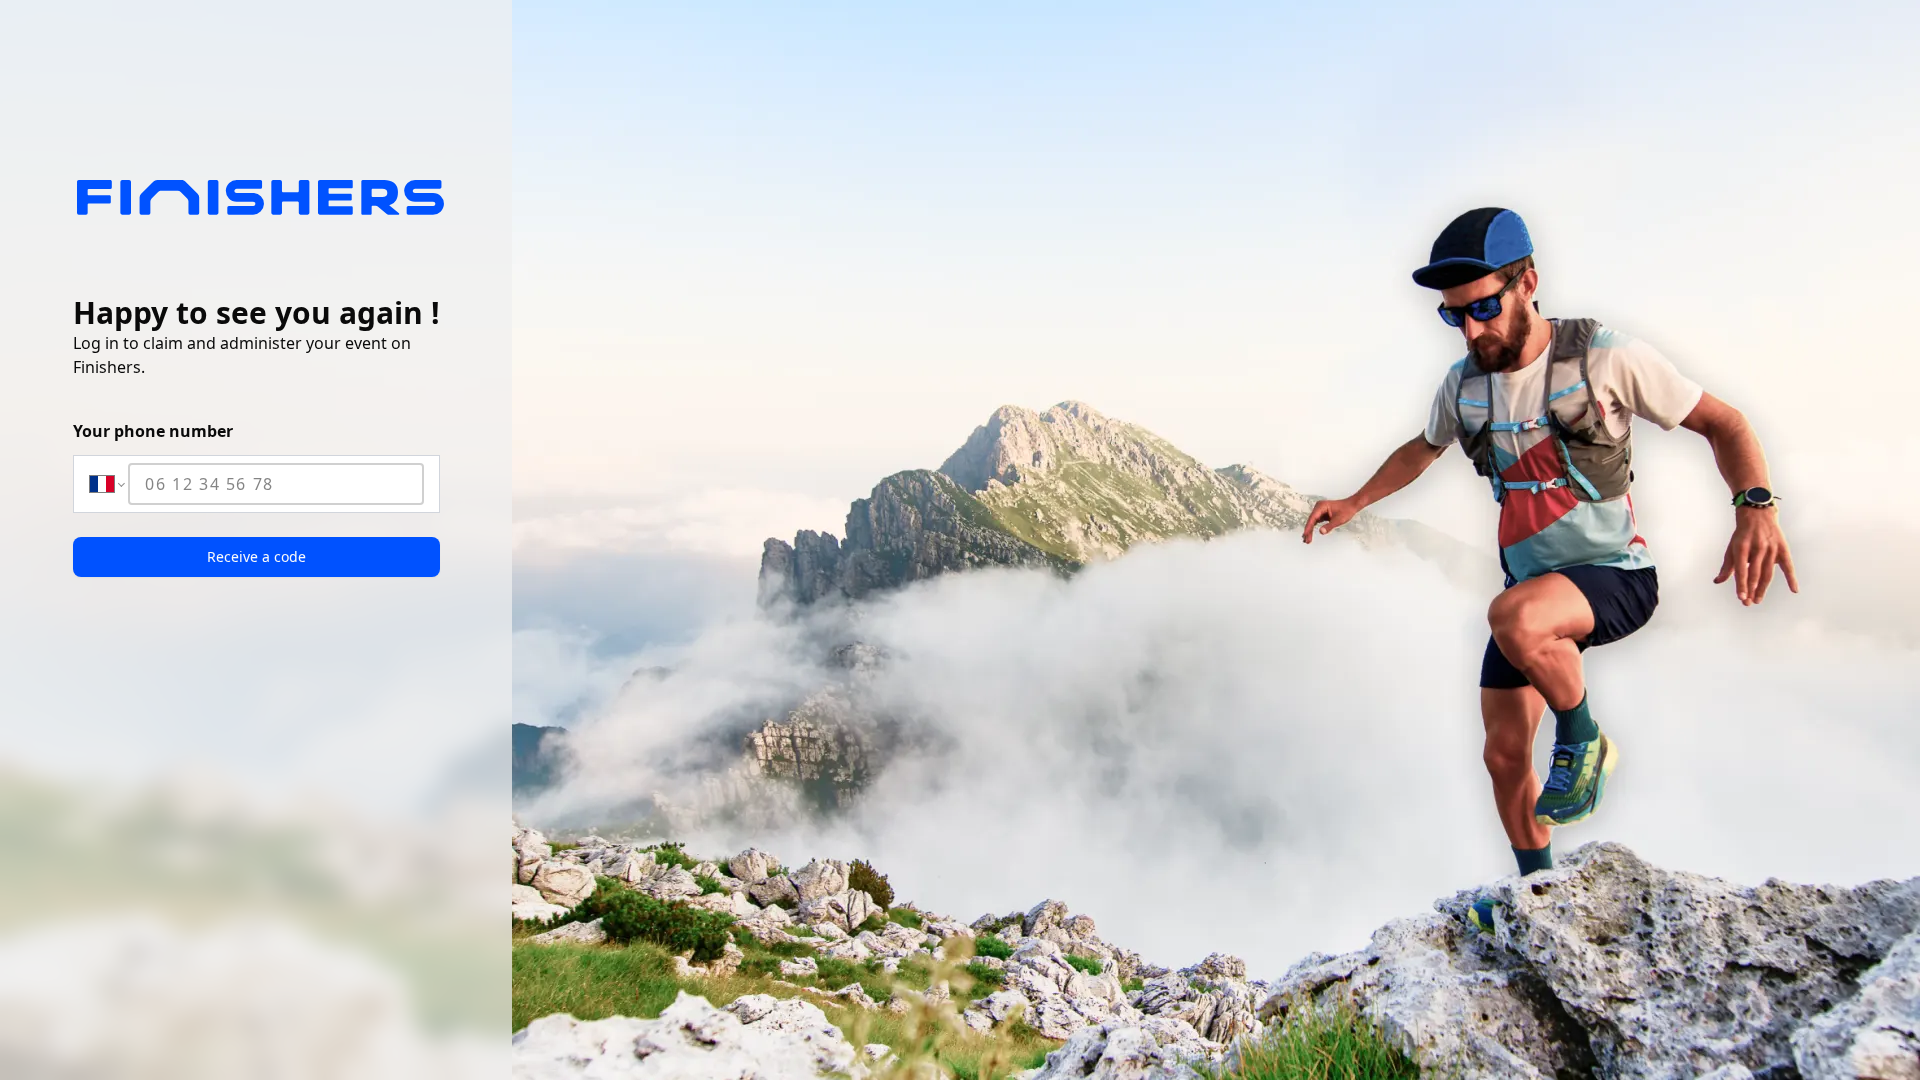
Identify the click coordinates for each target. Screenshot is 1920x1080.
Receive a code (256, 556)
